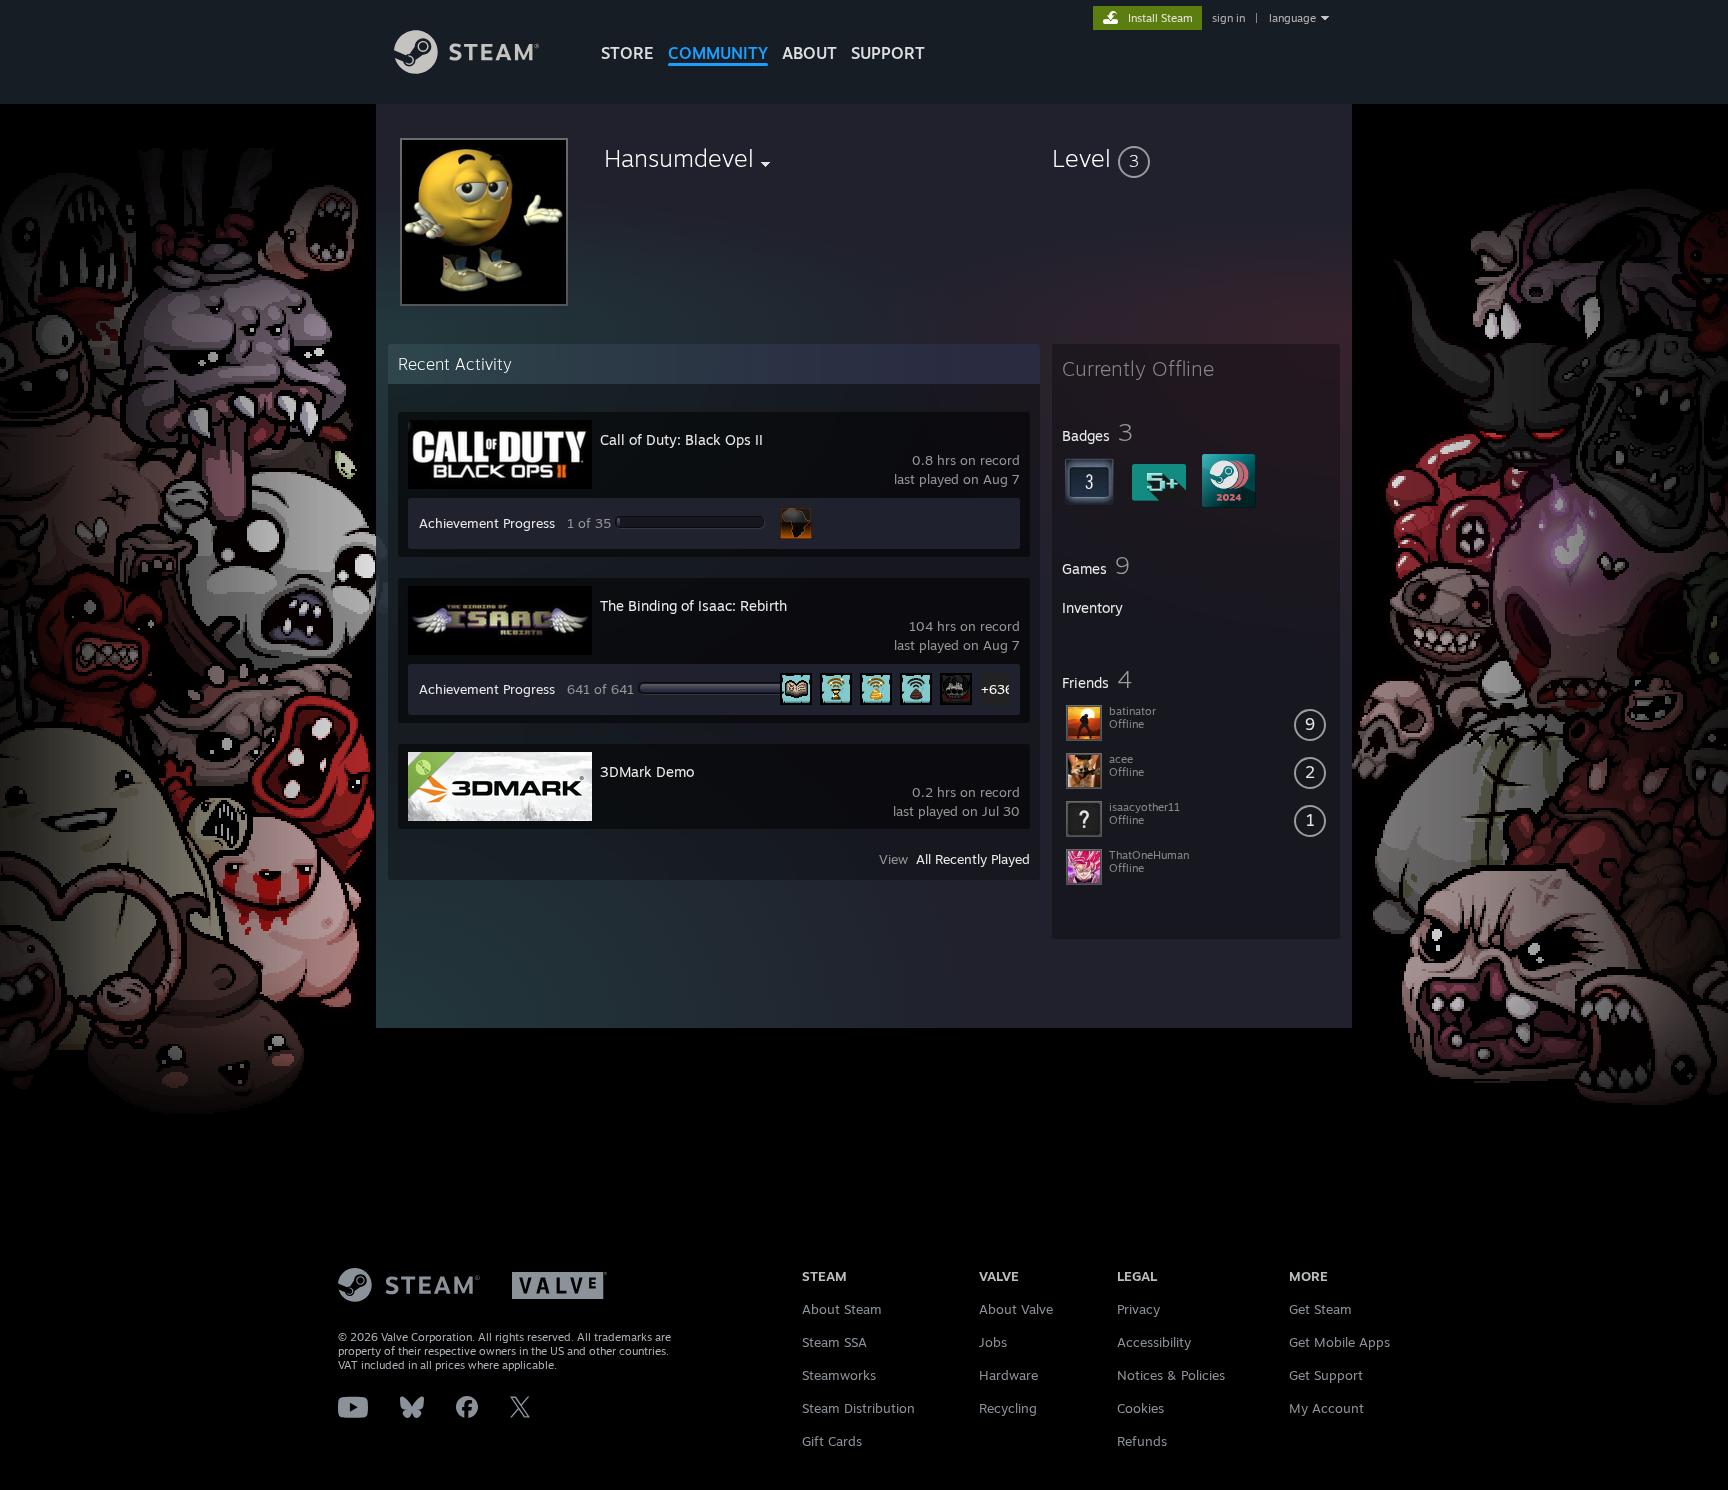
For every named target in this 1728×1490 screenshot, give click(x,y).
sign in (1228, 18)
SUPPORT (888, 53)
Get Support (1326, 1375)
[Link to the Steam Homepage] (466, 68)
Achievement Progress (487, 523)
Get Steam (1320, 1309)
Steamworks (839, 1375)
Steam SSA (834, 1342)
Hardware (1008, 1375)
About (809, 53)
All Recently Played (973, 859)
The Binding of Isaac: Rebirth (693, 605)
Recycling (1008, 1408)
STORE (627, 53)
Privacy (1138, 1309)
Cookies (1140, 1408)
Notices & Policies (1171, 1375)
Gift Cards (832, 1441)
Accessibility (1154, 1342)
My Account (1326, 1408)
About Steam (842, 1309)
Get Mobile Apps (1339, 1342)
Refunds (1142, 1441)
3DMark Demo (647, 771)
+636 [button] (996, 689)
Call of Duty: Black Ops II (681, 439)
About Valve (1016, 1309)
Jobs (993, 1342)
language (1292, 18)
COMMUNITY (718, 53)
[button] (1196, 158)
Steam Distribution (858, 1408)
